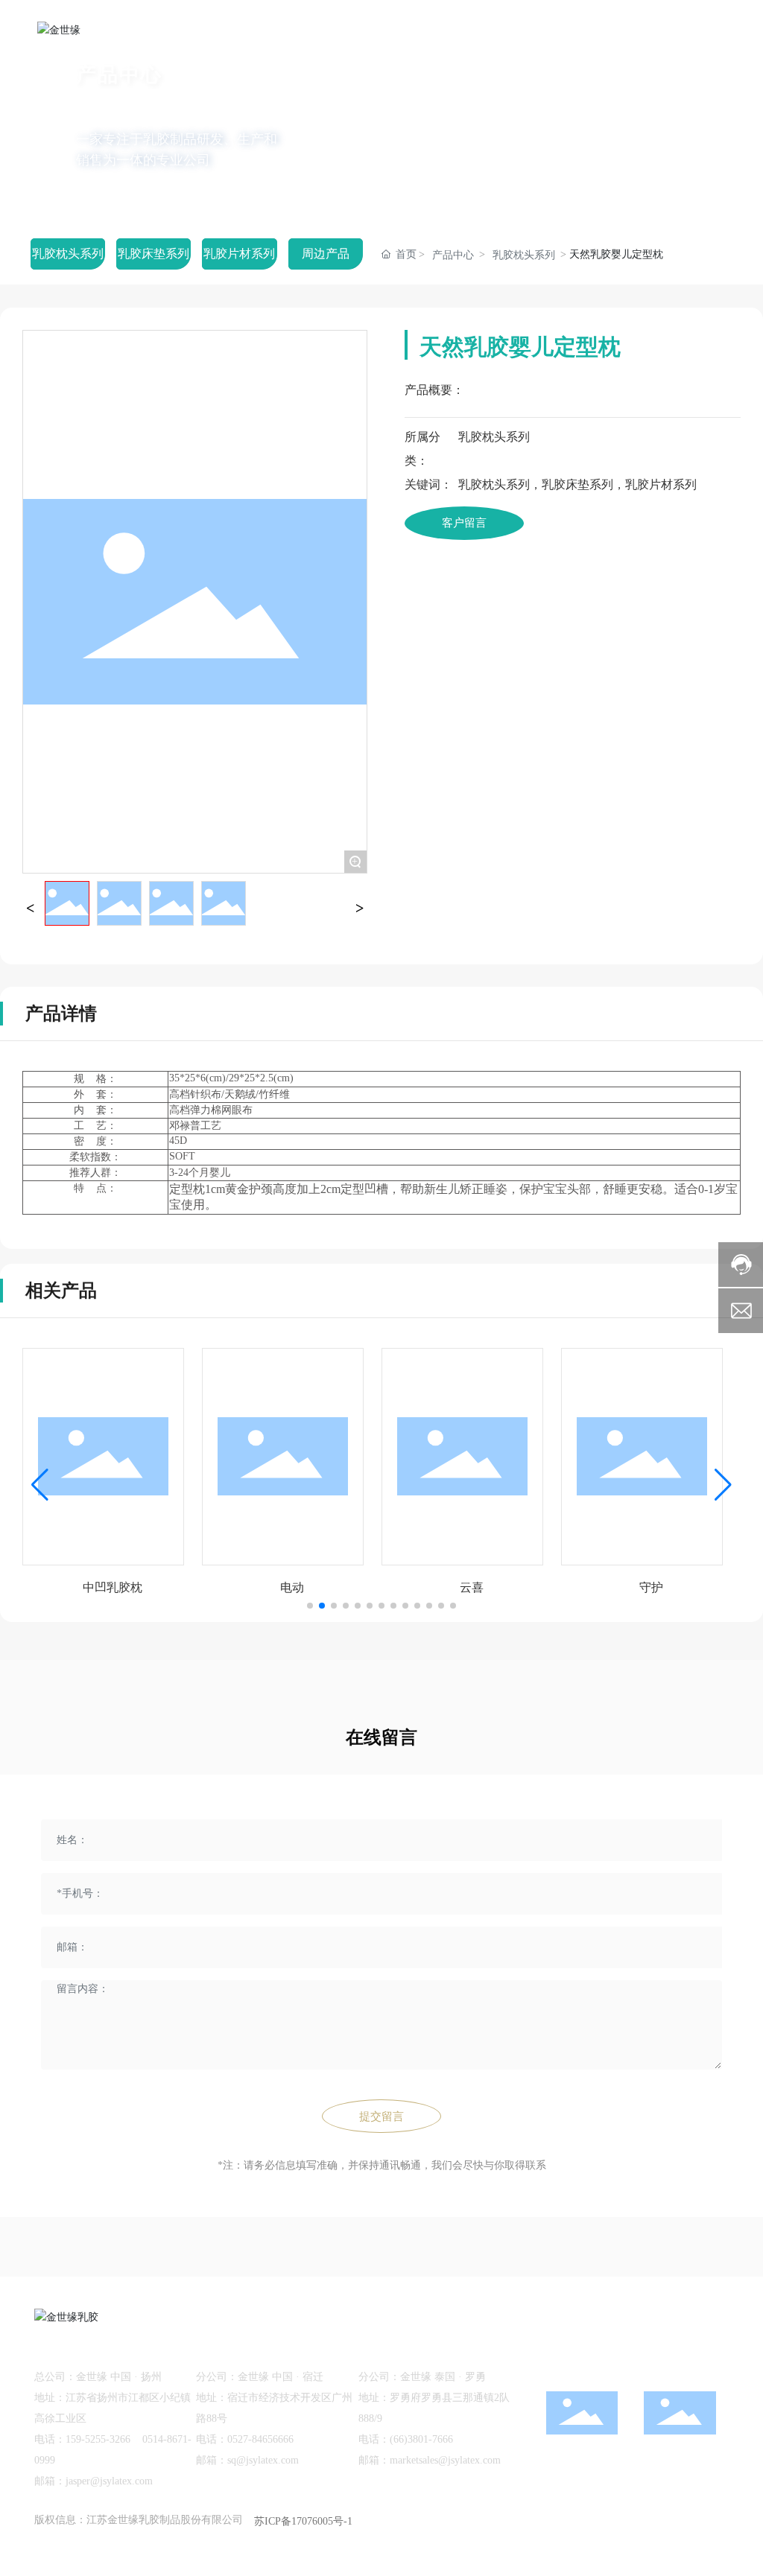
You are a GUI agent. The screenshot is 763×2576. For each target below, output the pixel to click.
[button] (83, 182)
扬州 (674, 2520)
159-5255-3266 (98, 2439)
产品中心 (453, 255)
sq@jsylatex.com (263, 2460)
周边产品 (326, 254)
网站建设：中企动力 (610, 2520)
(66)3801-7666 (421, 2439)
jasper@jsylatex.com (109, 2481)
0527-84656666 (260, 2439)
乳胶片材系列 (239, 254)
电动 (292, 1587)
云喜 (472, 1587)
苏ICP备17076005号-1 (303, 2521)
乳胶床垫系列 (153, 254)
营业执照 (708, 2544)
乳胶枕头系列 (68, 254)
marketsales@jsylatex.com (445, 2460)
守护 (651, 1587)
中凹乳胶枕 (113, 1587)
